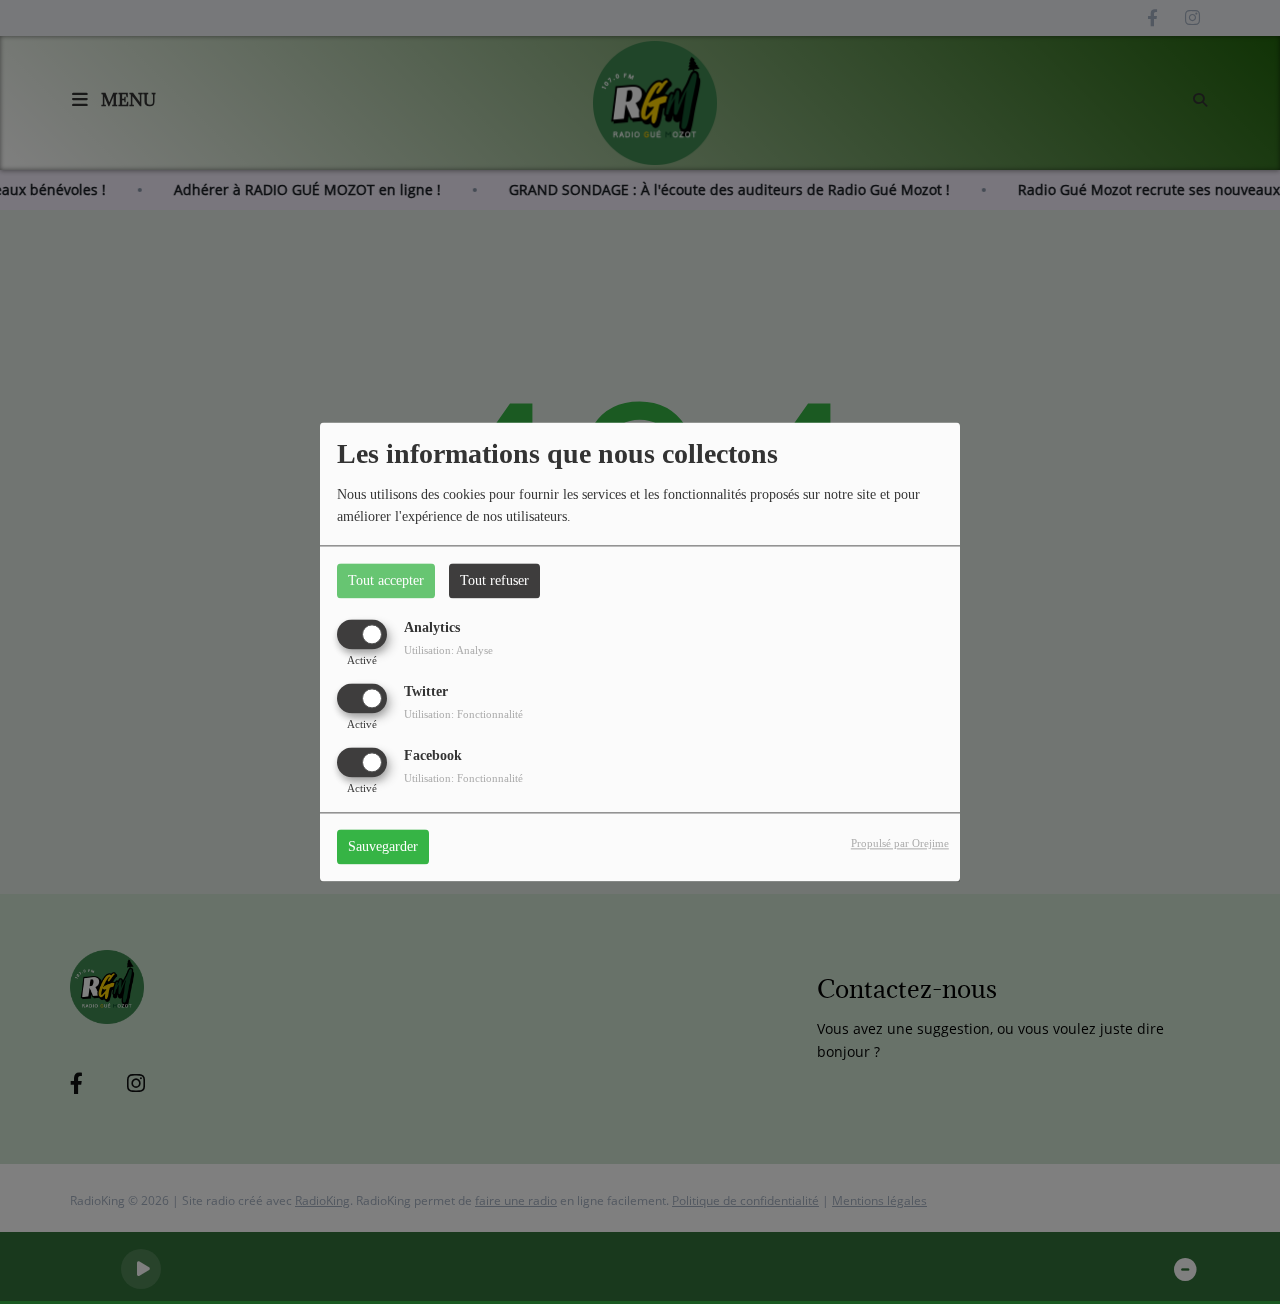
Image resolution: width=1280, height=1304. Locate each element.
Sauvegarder (383, 847)
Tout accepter (386, 580)
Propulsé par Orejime (900, 844)
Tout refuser (494, 580)
